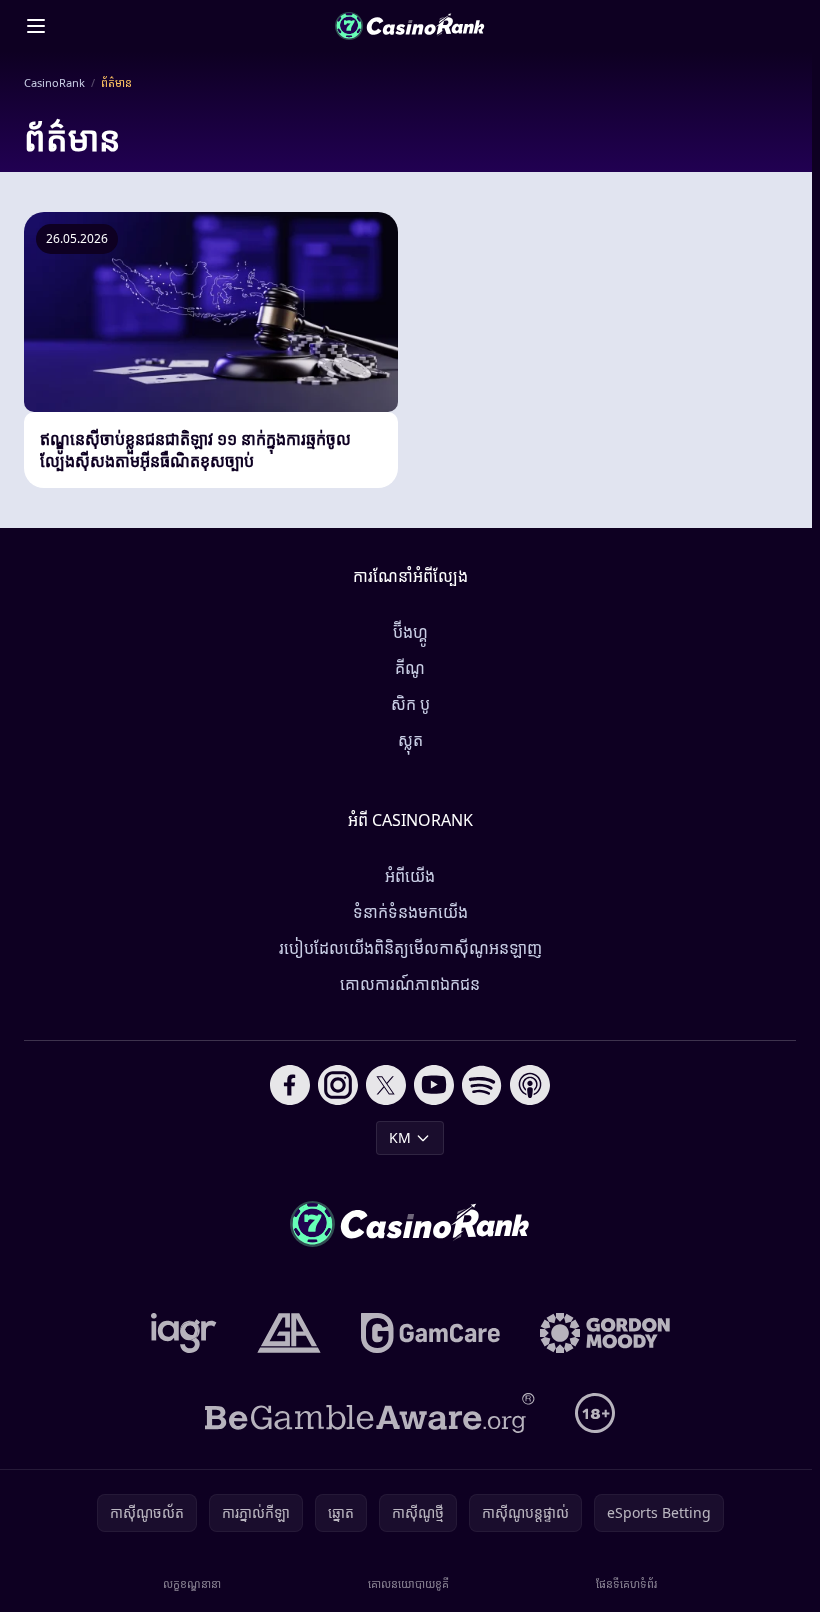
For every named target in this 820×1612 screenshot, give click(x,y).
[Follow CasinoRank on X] (386, 1085)
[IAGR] (184, 1333)
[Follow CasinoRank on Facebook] (290, 1085)
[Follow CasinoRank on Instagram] (338, 1085)
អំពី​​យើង (410, 876)
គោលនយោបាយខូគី (408, 1583)
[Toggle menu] (36, 26)
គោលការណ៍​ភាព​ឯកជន (410, 984)
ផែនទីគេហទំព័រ (626, 1583)
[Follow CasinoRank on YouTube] (434, 1085)
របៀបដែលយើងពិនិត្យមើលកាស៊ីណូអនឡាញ (410, 948)
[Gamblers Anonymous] (289, 1333)
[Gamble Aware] (370, 1413)
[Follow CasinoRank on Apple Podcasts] (530, 1085)
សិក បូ (410, 704)
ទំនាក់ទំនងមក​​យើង (410, 912)
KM (400, 1137)
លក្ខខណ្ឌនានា (192, 1583)
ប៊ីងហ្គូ (410, 632)
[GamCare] (430, 1333)
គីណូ (410, 668)
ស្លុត (410, 740)
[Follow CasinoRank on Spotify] (482, 1085)
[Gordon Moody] (605, 1333)
